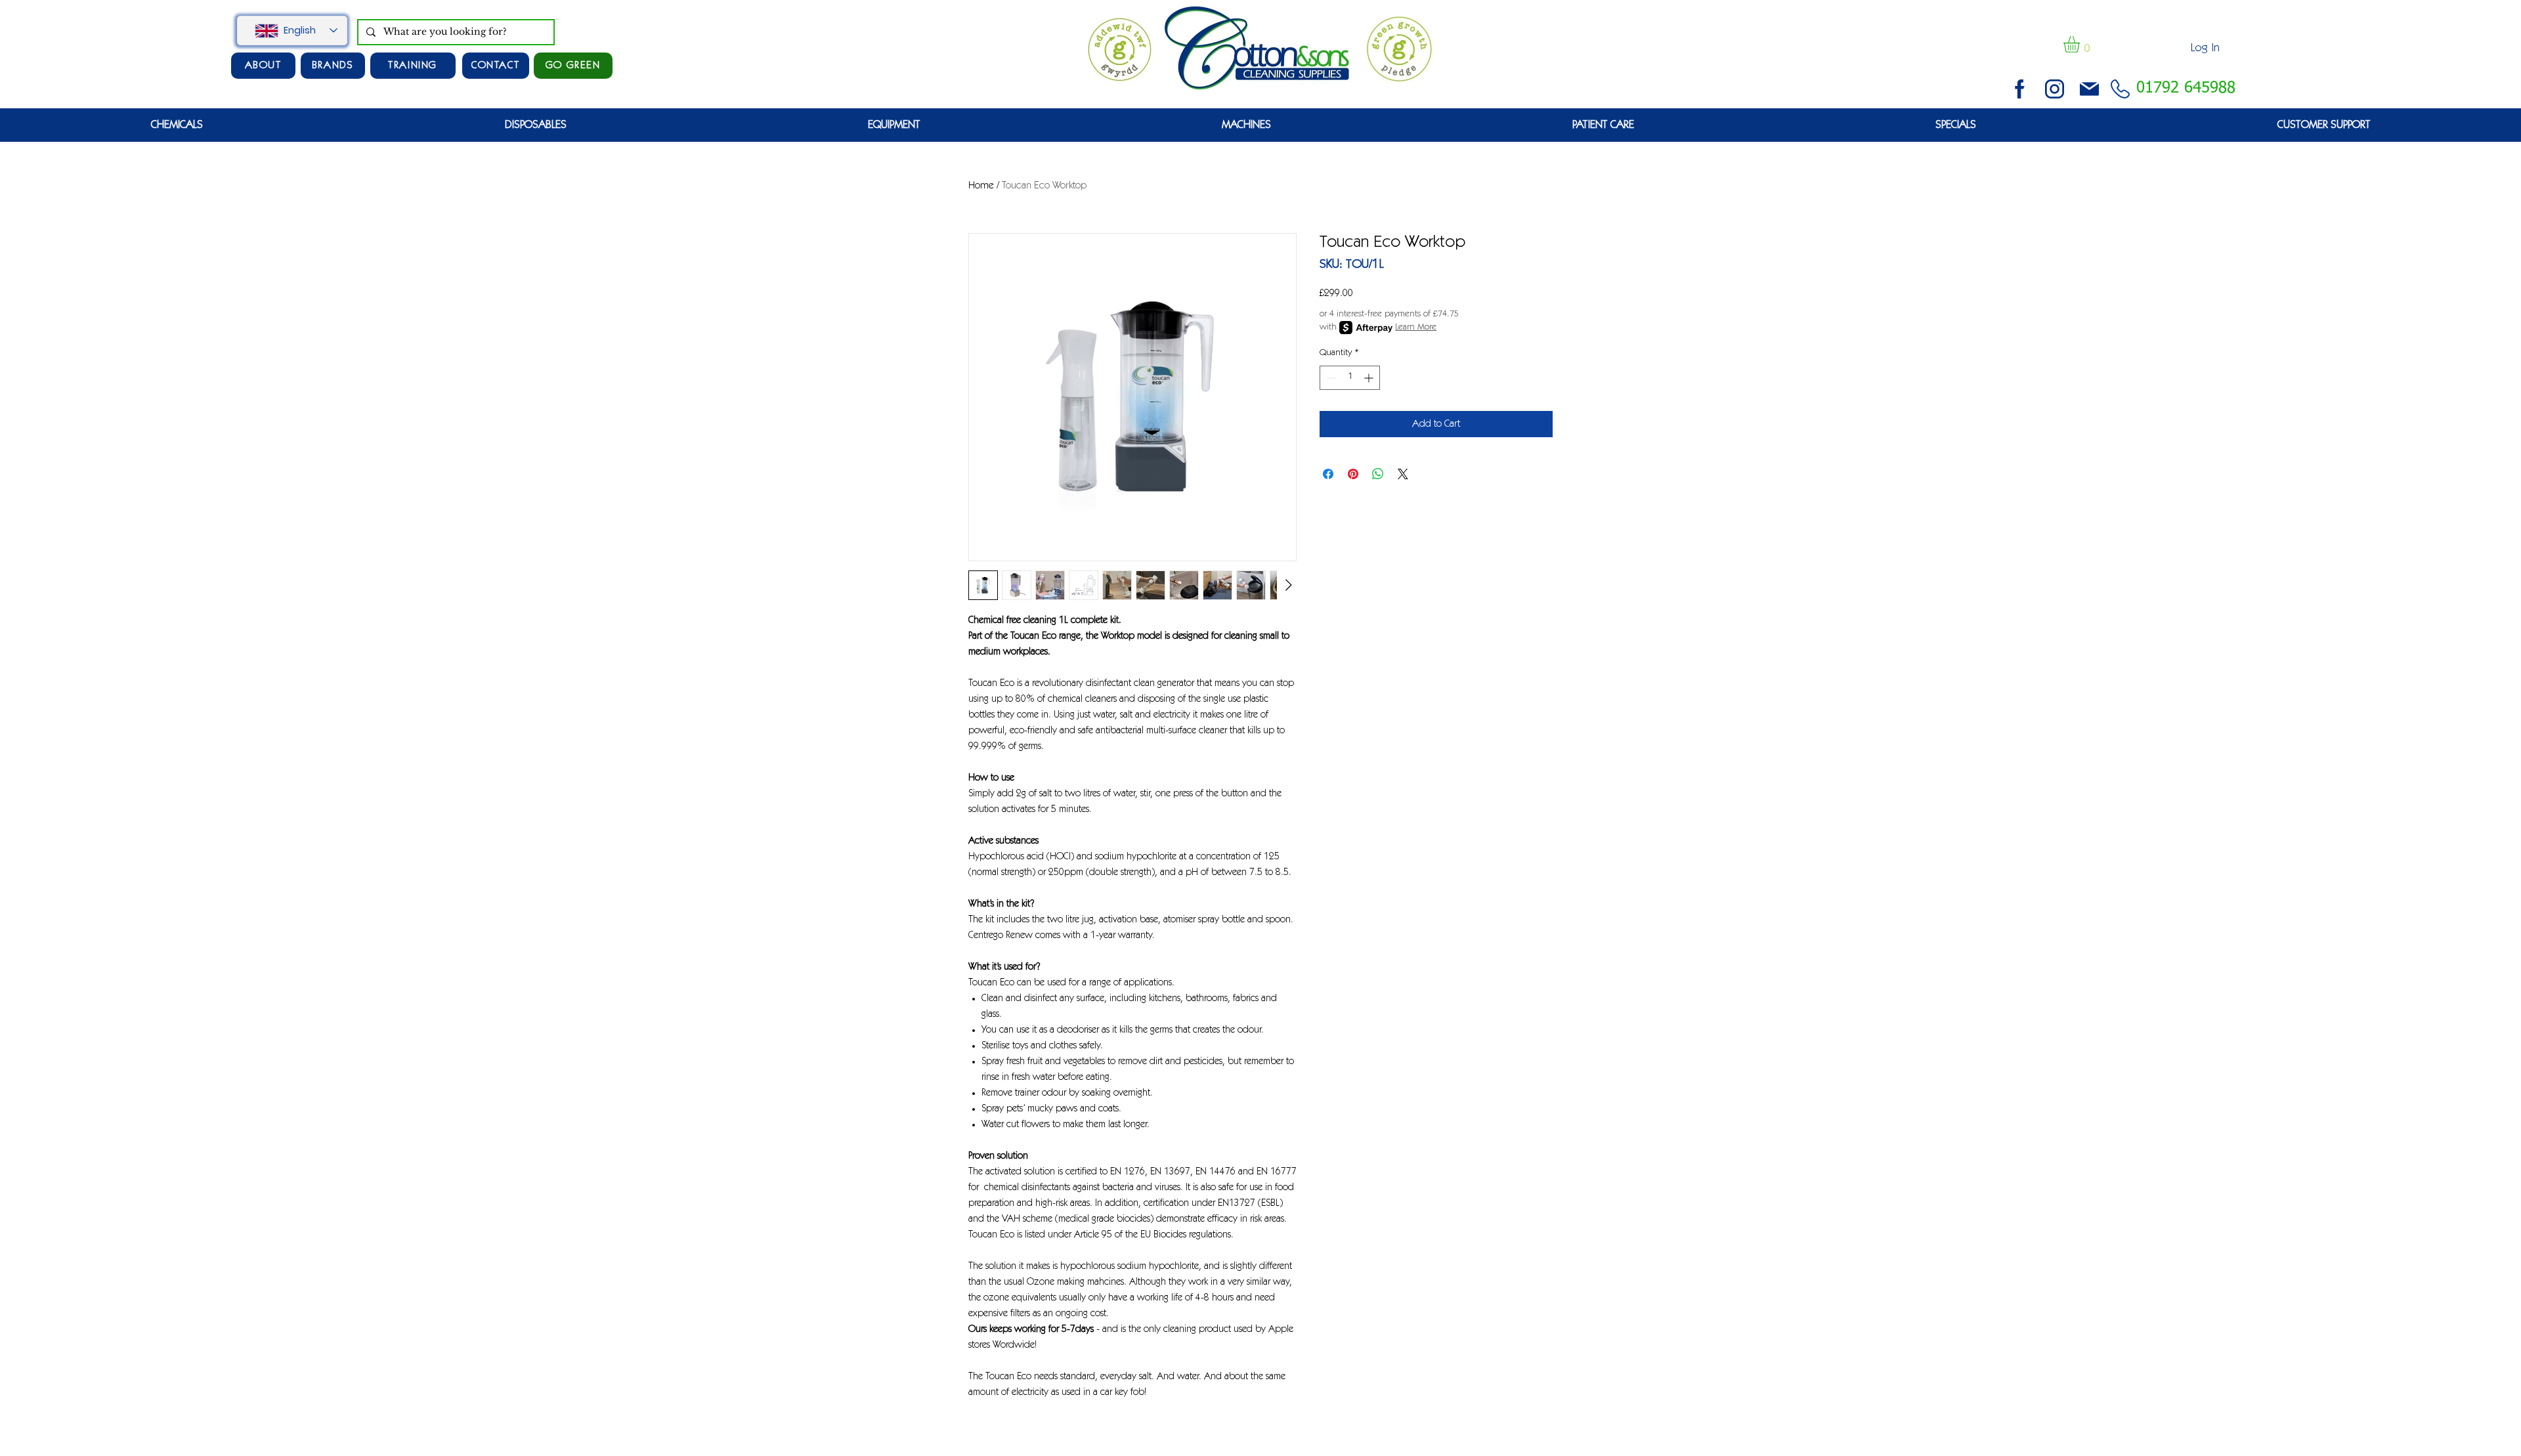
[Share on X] (1403, 474)
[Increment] (1370, 378)
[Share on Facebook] (1328, 474)
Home (981, 186)
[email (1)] (2089, 89)
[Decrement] (1330, 378)
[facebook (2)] (2020, 89)
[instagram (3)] (2055, 89)
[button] (2081, 44)
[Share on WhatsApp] (1378, 474)
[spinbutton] (1350, 378)
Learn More (1416, 328)
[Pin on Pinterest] (1353, 474)
